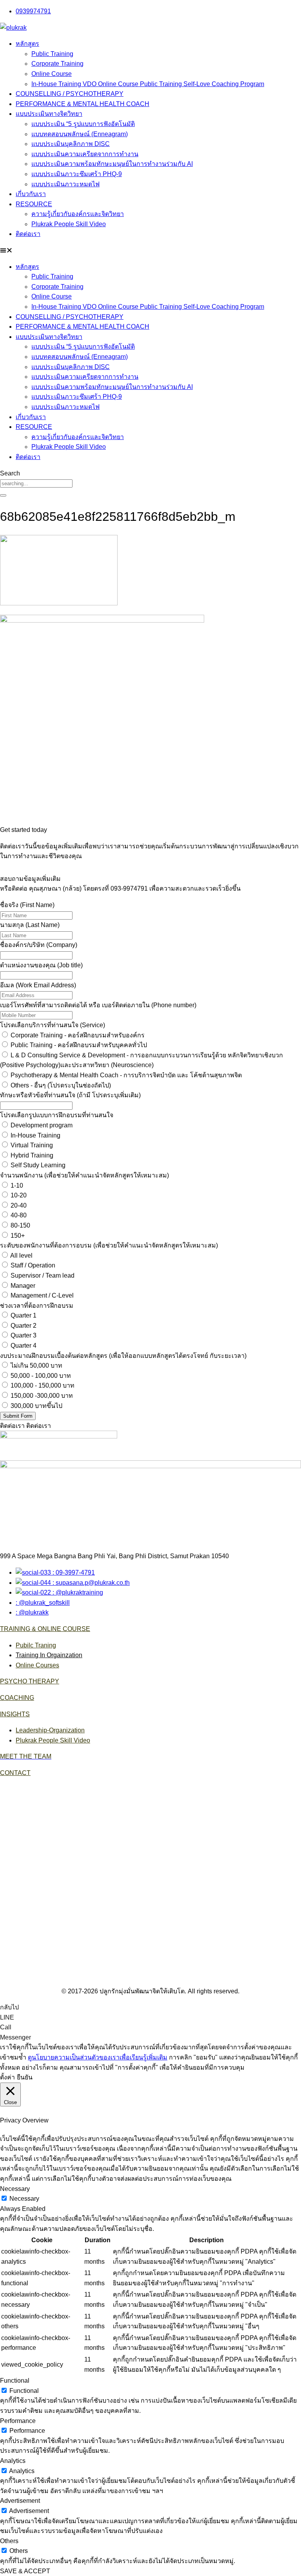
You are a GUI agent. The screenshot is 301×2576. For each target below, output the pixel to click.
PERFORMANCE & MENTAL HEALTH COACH (83, 104)
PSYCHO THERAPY (30, 1681)
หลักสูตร (27, 44)
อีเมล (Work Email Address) (38, 985)
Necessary (24, 2199)
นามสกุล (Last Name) (30, 925)
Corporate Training (57, 64)
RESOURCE (34, 204)
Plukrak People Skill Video (69, 224)
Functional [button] (15, 2381)
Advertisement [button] (20, 2501)
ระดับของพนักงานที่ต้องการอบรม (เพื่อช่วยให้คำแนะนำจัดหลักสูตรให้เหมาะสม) (109, 1245)
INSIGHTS (15, 1714)
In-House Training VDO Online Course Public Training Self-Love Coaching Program (148, 84)
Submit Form (18, 1416)
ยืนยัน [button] (25, 2077)
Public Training (52, 54)
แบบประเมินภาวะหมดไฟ (65, 184)
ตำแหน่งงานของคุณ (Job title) (41, 965)
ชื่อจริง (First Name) (27, 905)
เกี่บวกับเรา (31, 194)
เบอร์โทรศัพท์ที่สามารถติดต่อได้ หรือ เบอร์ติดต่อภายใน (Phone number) (98, 1005)
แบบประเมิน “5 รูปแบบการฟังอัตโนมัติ (83, 124)
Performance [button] (18, 2421)
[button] (150, 250)
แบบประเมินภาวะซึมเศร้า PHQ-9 (77, 174)
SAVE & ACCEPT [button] (25, 2571)
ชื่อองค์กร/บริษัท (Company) (39, 945)
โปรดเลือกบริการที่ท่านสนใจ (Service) (53, 1025)
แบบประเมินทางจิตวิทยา (49, 114)
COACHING (17, 1698)
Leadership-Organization (50, 1730)
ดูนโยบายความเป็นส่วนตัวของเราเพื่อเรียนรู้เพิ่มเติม (98, 2057)
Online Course (52, 74)
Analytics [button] (13, 2461)
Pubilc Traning (36, 1645)
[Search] (3, 495)
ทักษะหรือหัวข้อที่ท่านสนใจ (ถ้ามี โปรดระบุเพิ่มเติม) (70, 1095)
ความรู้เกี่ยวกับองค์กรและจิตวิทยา (78, 214)
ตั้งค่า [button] (7, 2077)
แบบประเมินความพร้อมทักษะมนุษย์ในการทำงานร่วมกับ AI (112, 164)
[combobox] (36, 483)
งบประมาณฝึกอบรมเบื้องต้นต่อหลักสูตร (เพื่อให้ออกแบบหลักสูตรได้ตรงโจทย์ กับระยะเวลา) (123, 1356)
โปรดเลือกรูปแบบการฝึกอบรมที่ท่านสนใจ (57, 1115)
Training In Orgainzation (49, 1655)
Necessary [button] (15, 2189)
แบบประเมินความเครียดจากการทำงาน (85, 154)
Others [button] (9, 2541)
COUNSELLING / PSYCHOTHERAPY (70, 94)
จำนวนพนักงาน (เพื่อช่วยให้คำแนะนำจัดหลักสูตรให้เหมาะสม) (84, 1175)
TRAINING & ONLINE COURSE (45, 1629)
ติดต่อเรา (28, 234)
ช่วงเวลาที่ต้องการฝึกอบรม (37, 1306)
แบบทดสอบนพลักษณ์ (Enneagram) (80, 134)
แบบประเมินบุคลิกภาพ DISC (71, 144)
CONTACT (15, 1773)
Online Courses (37, 1665)
